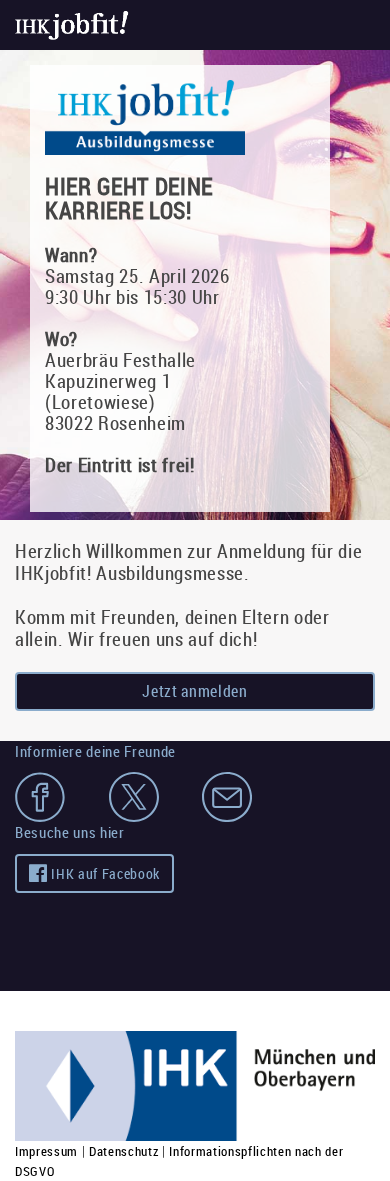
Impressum (46, 1151)
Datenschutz (123, 1151)
